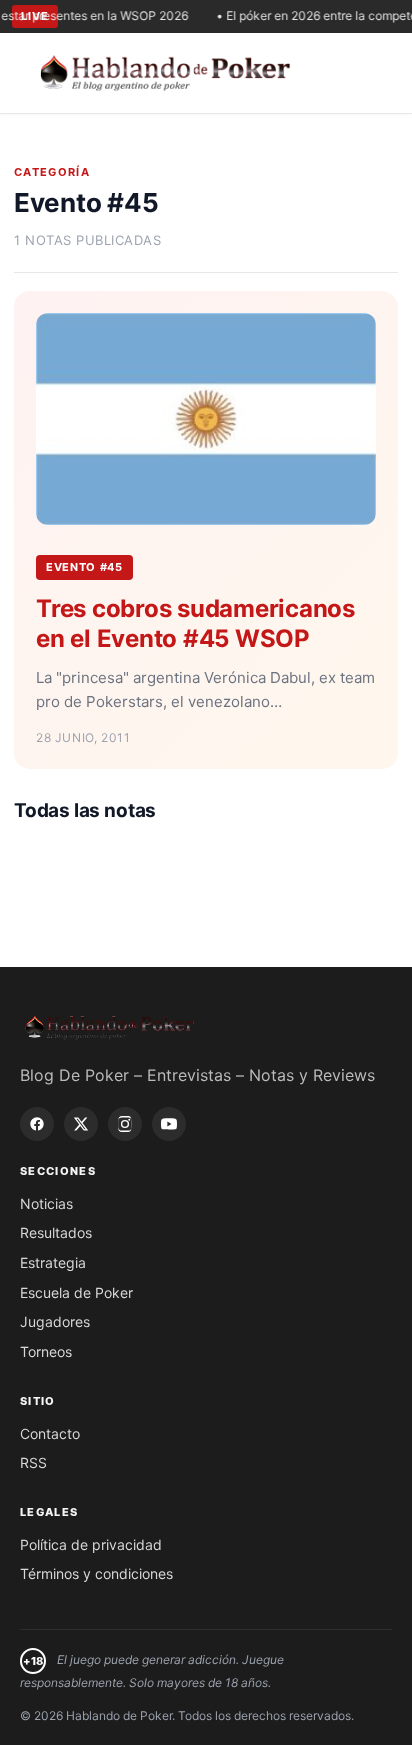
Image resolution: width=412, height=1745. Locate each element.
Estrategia (53, 1262)
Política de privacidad (91, 1544)
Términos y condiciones (96, 1573)
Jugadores (55, 1321)
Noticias (46, 1203)
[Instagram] (125, 1124)
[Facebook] (37, 1124)
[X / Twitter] (81, 1124)
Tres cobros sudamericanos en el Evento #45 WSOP (195, 623)
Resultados (56, 1232)
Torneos (46, 1351)
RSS (33, 1462)
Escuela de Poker (76, 1292)
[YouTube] (169, 1124)
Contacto (50, 1433)
